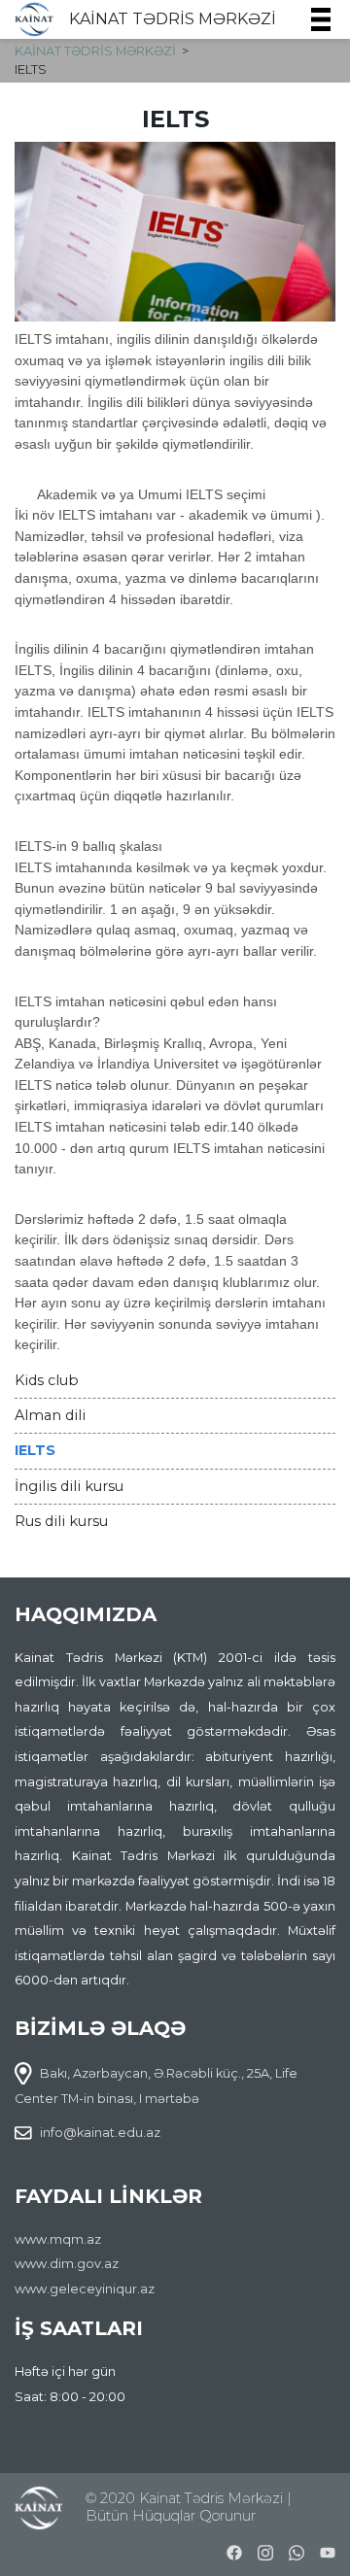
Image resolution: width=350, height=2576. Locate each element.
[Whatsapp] (297, 2550)
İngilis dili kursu (69, 1486)
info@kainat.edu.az (100, 2133)
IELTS (35, 1450)
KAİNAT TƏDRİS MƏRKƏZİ (173, 19)
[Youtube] (328, 2550)
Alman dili (50, 1415)
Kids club (47, 1380)
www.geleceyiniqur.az (85, 2289)
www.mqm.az (58, 2239)
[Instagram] (265, 2550)
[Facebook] (234, 2550)
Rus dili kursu (61, 1521)
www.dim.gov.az (67, 2264)
